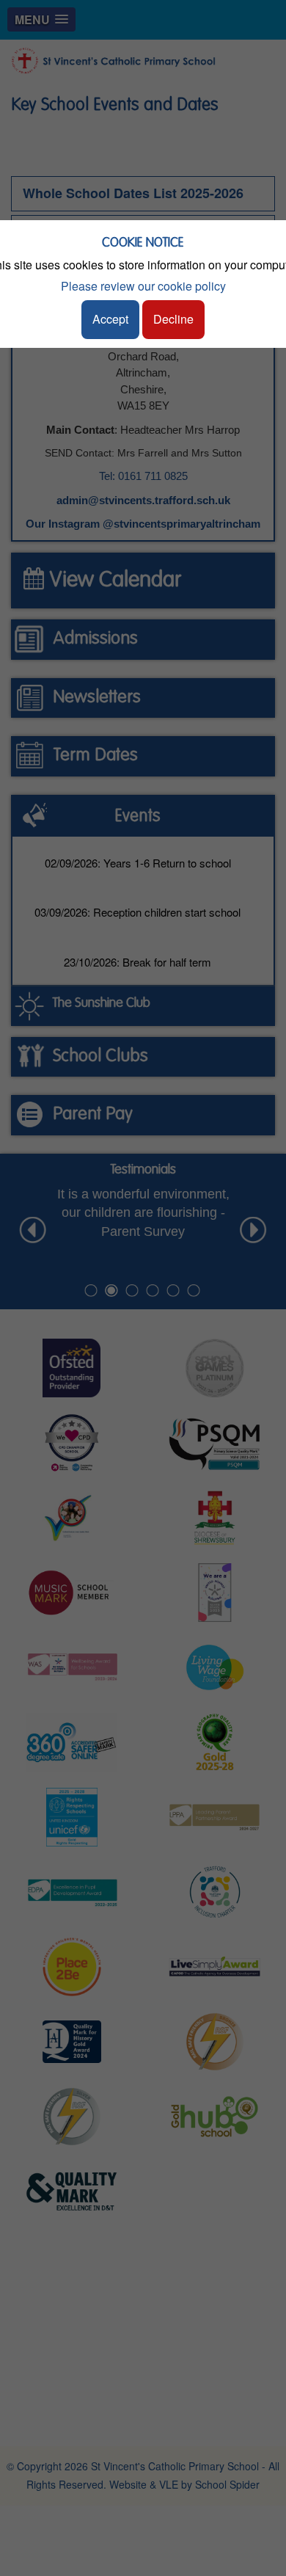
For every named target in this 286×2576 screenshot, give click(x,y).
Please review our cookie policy (143, 286)
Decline (173, 319)
